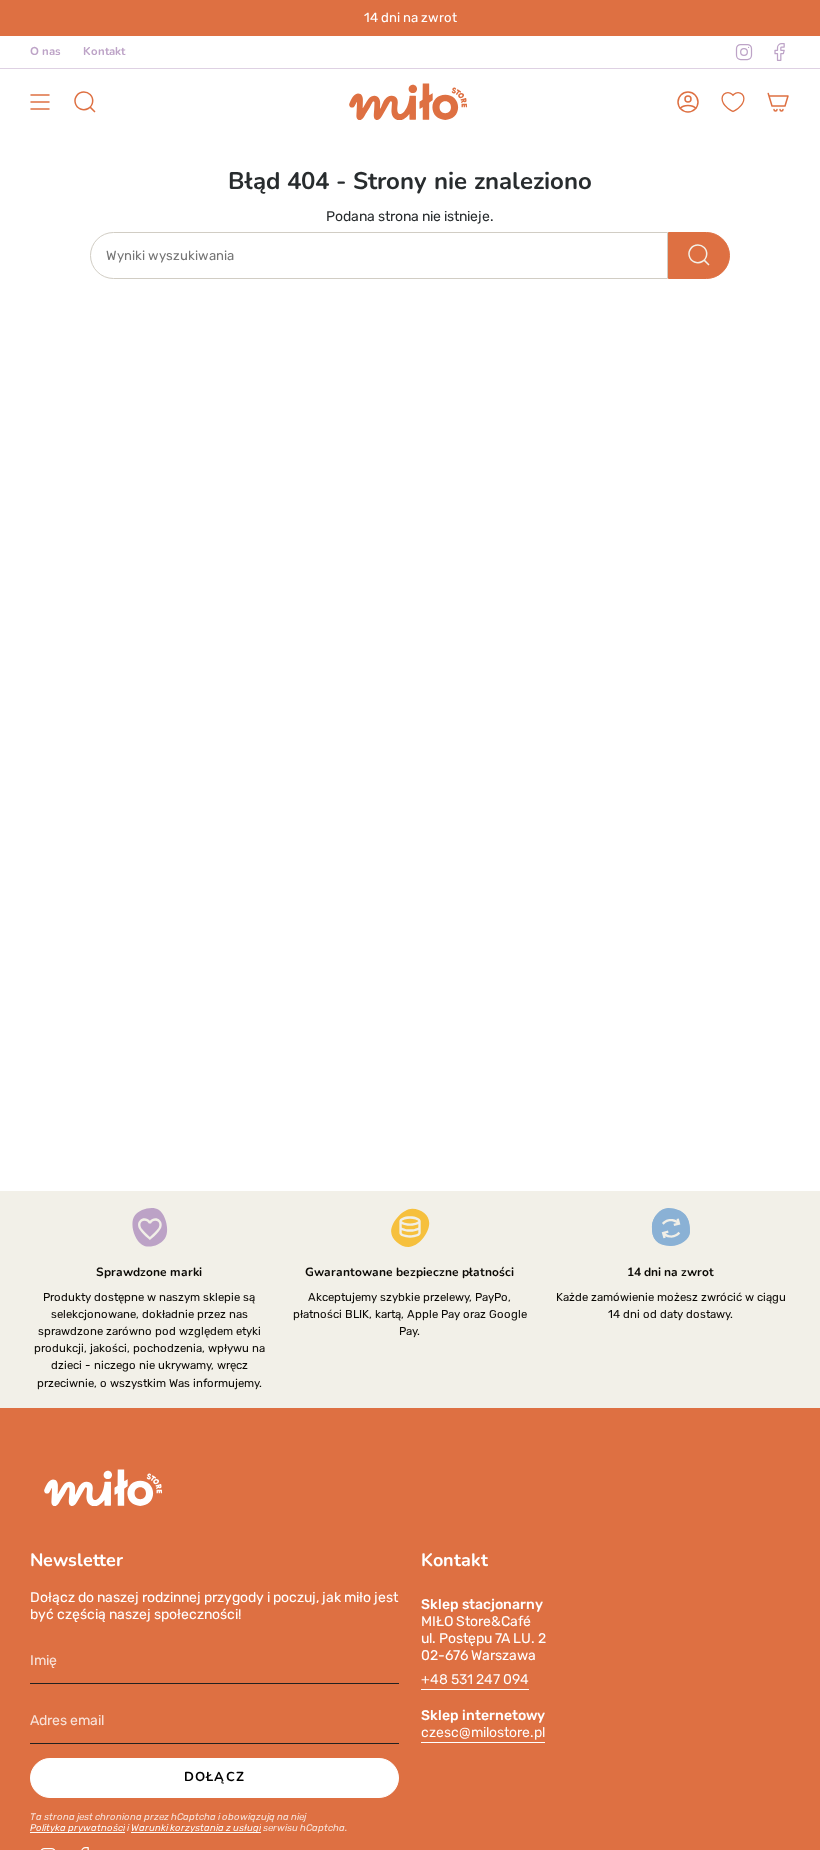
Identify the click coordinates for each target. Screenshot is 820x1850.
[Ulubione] (733, 102)
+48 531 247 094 (475, 1679)
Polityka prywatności (77, 1827)
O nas (45, 51)
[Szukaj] (699, 255)
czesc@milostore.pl (483, 1732)
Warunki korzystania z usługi (196, 1827)
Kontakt (104, 51)
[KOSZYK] (778, 102)
